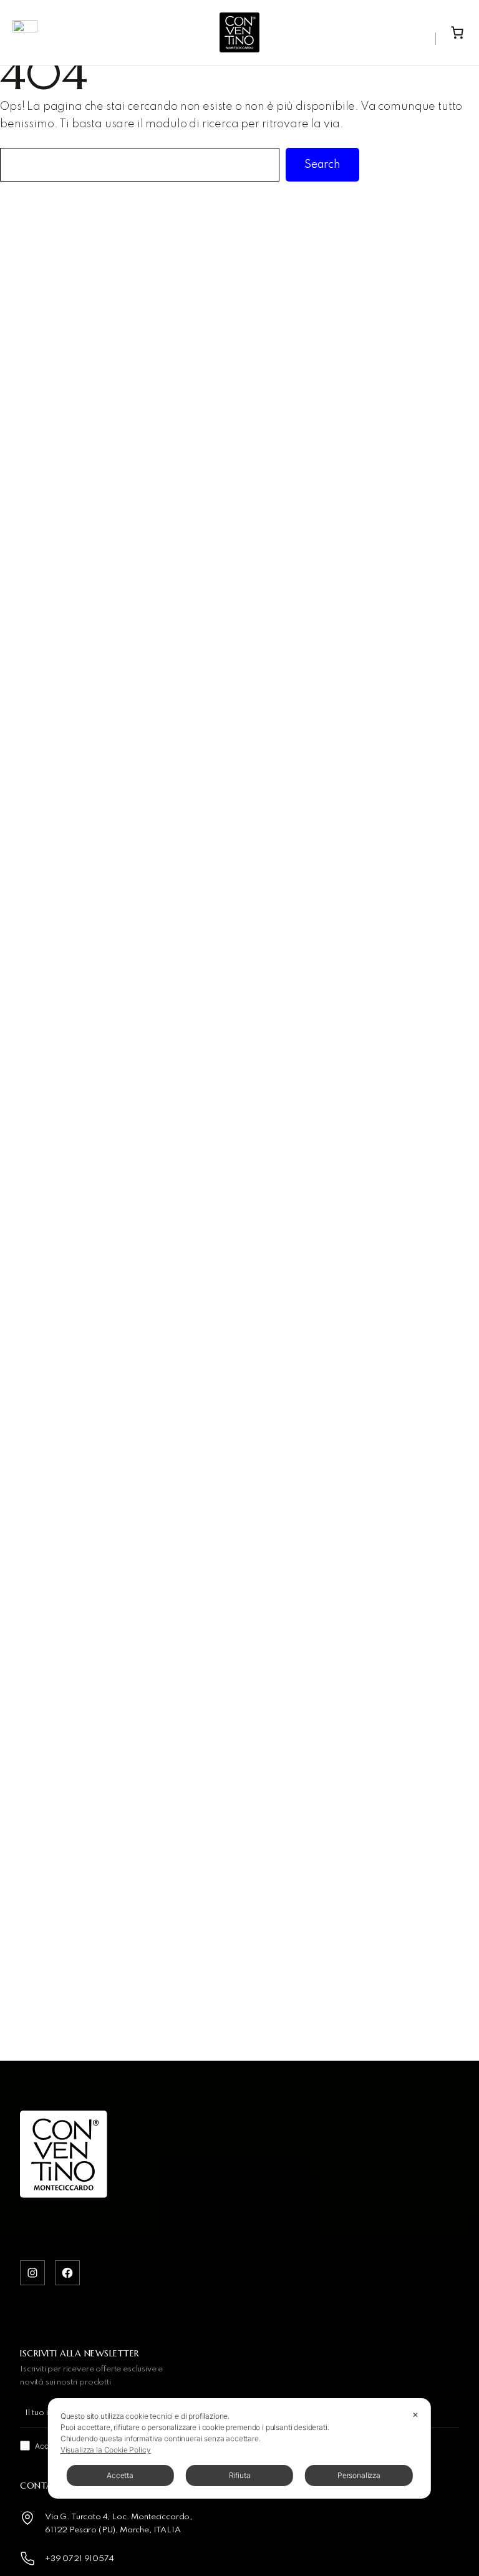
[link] (457, 32)
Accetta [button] (120, 2475)
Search (322, 165)
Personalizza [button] (359, 2475)
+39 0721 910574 (80, 2559)
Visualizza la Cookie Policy (106, 2450)
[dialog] (239, 2448)
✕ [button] (415, 2415)
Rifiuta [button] (240, 2475)
